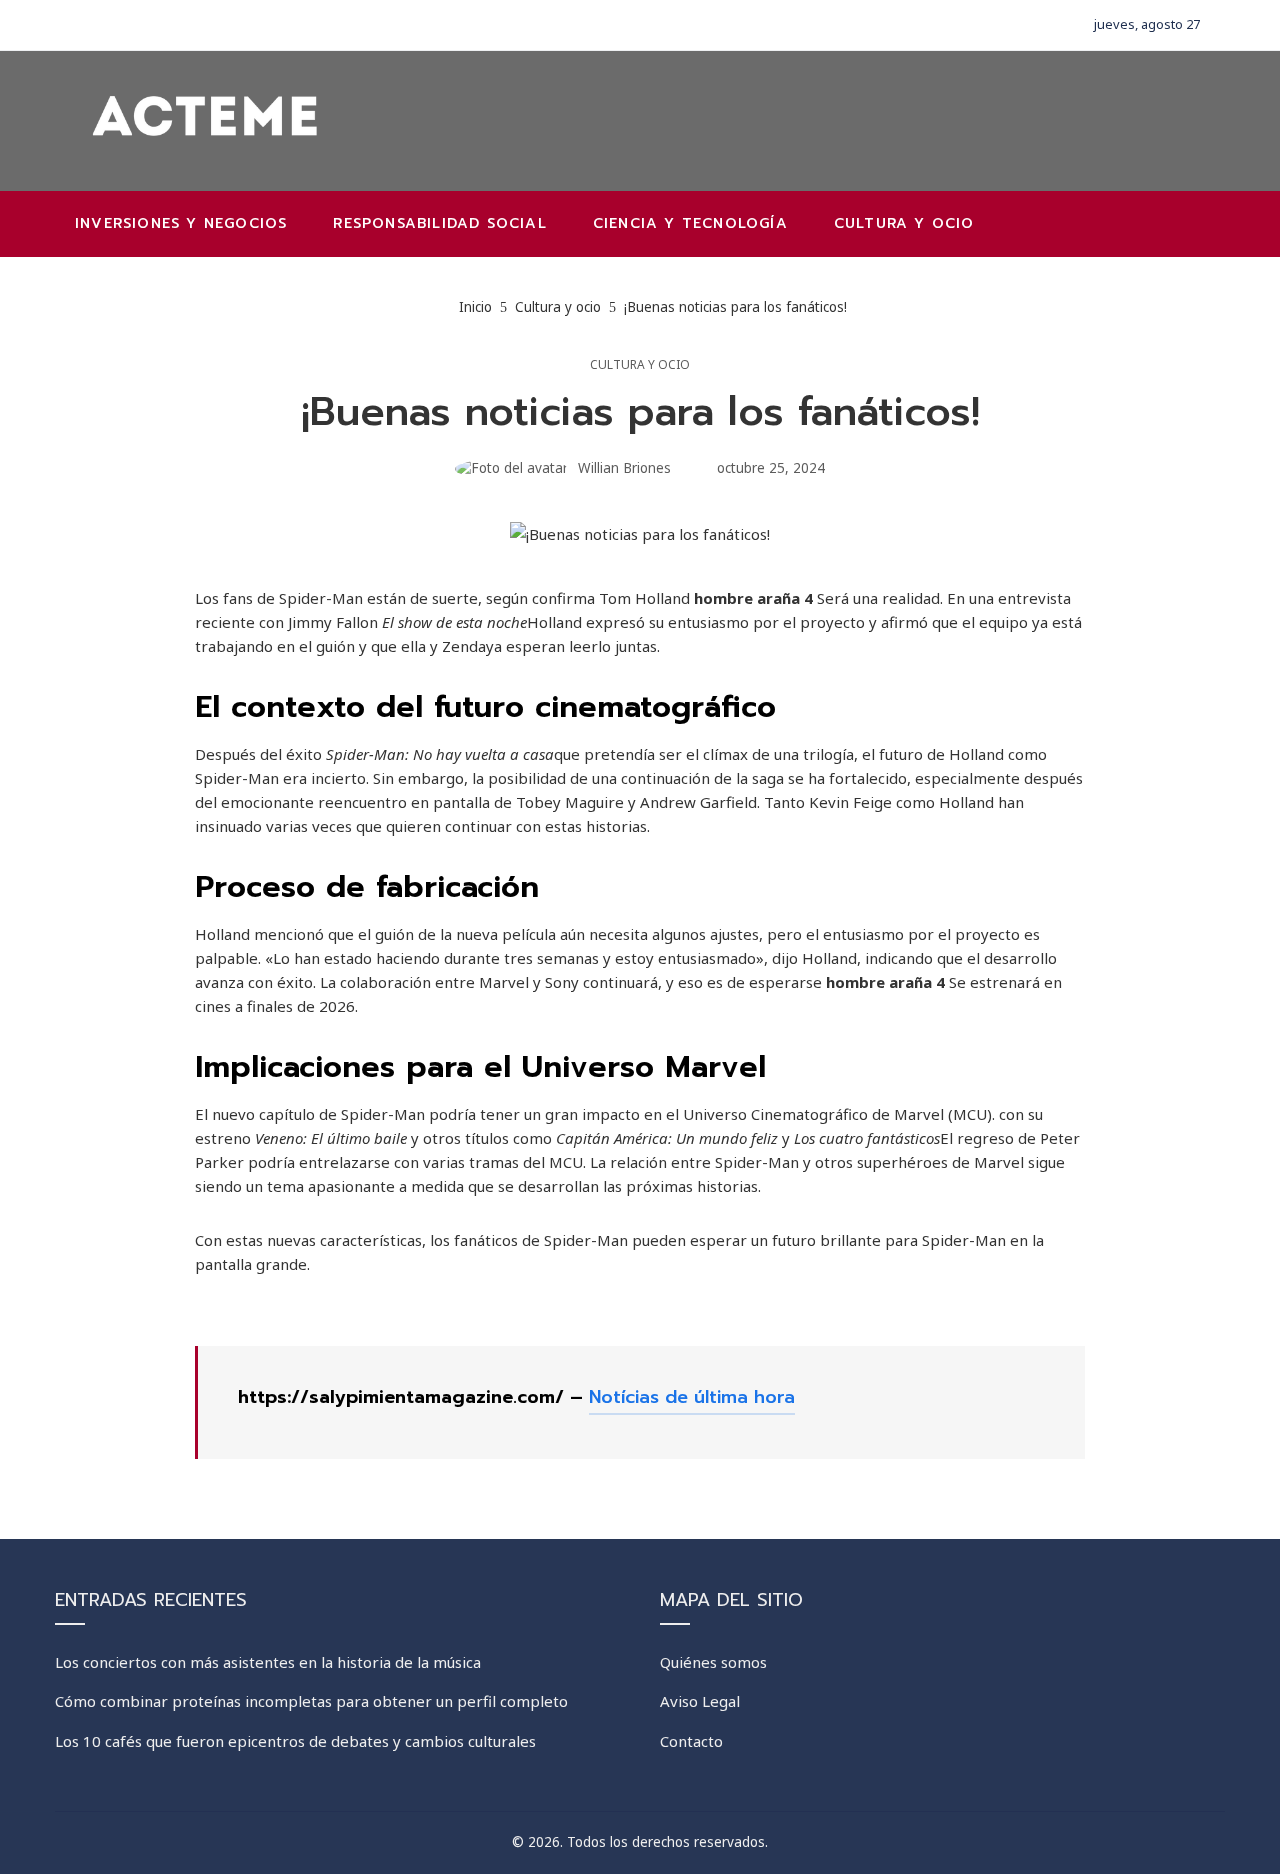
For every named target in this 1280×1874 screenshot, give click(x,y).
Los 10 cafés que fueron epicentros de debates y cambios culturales (295, 1741)
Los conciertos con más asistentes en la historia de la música (268, 1662)
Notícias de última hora (692, 1397)
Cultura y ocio (640, 365)
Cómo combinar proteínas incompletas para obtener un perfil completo (311, 1701)
